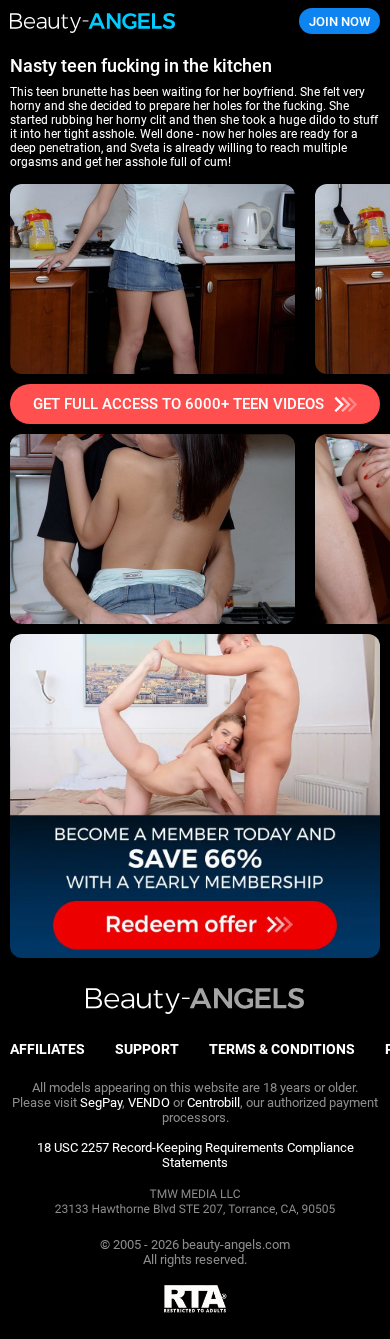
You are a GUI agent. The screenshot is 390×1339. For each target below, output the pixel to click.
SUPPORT (147, 1049)
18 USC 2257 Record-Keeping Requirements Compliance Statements (195, 1155)
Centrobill (213, 1102)
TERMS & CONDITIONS (282, 1049)
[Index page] (130, 21)
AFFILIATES (47, 1049)
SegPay (101, 1102)
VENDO (149, 1102)
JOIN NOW (339, 21)
